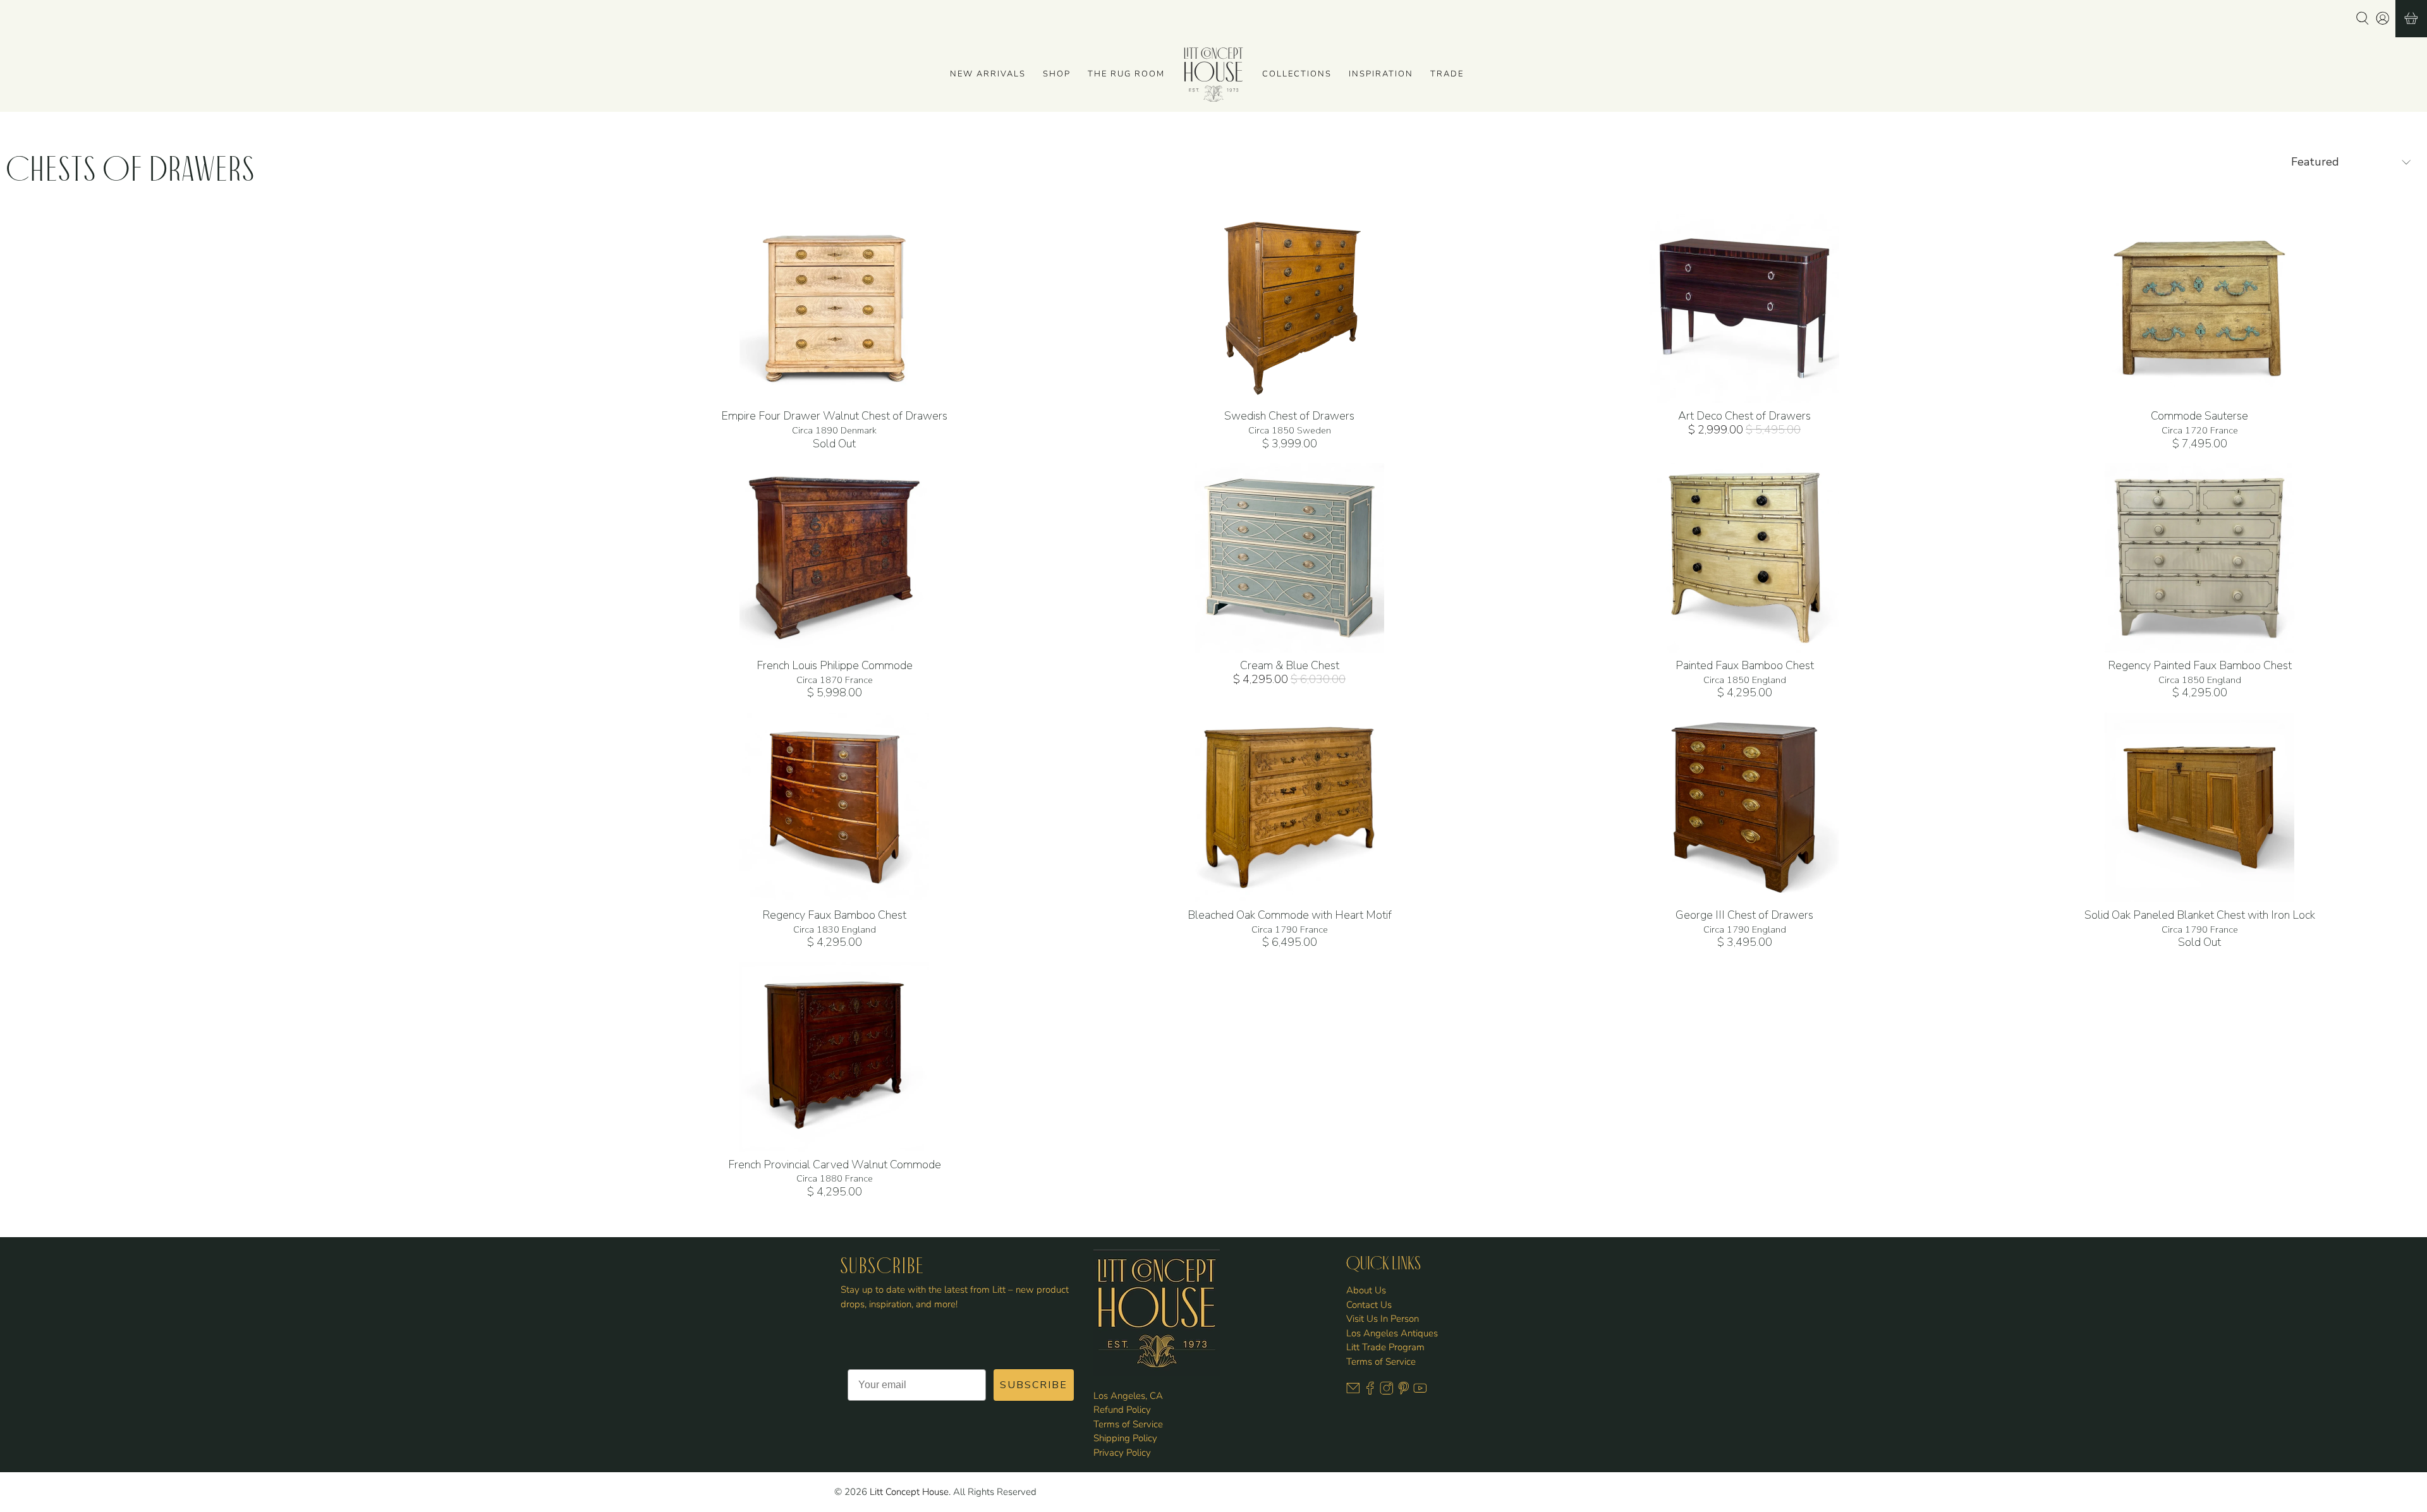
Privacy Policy (1122, 1453)
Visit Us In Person (1383, 1319)
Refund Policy (1122, 1410)
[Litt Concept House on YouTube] (1420, 1392)
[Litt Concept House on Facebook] (1370, 1392)
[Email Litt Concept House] (1353, 1392)
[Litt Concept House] (1213, 75)
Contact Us (1369, 1305)
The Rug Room (1126, 74)
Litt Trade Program (1385, 1347)
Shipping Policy (1125, 1438)
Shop (1057, 74)
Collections (1297, 74)
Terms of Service (1128, 1424)
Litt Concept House (909, 1492)
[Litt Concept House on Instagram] (1387, 1392)
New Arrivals (988, 74)
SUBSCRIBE (1034, 1385)
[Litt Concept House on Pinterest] (1404, 1392)
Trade (1447, 74)
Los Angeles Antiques (1392, 1333)
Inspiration (1381, 74)
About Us (1366, 1290)
